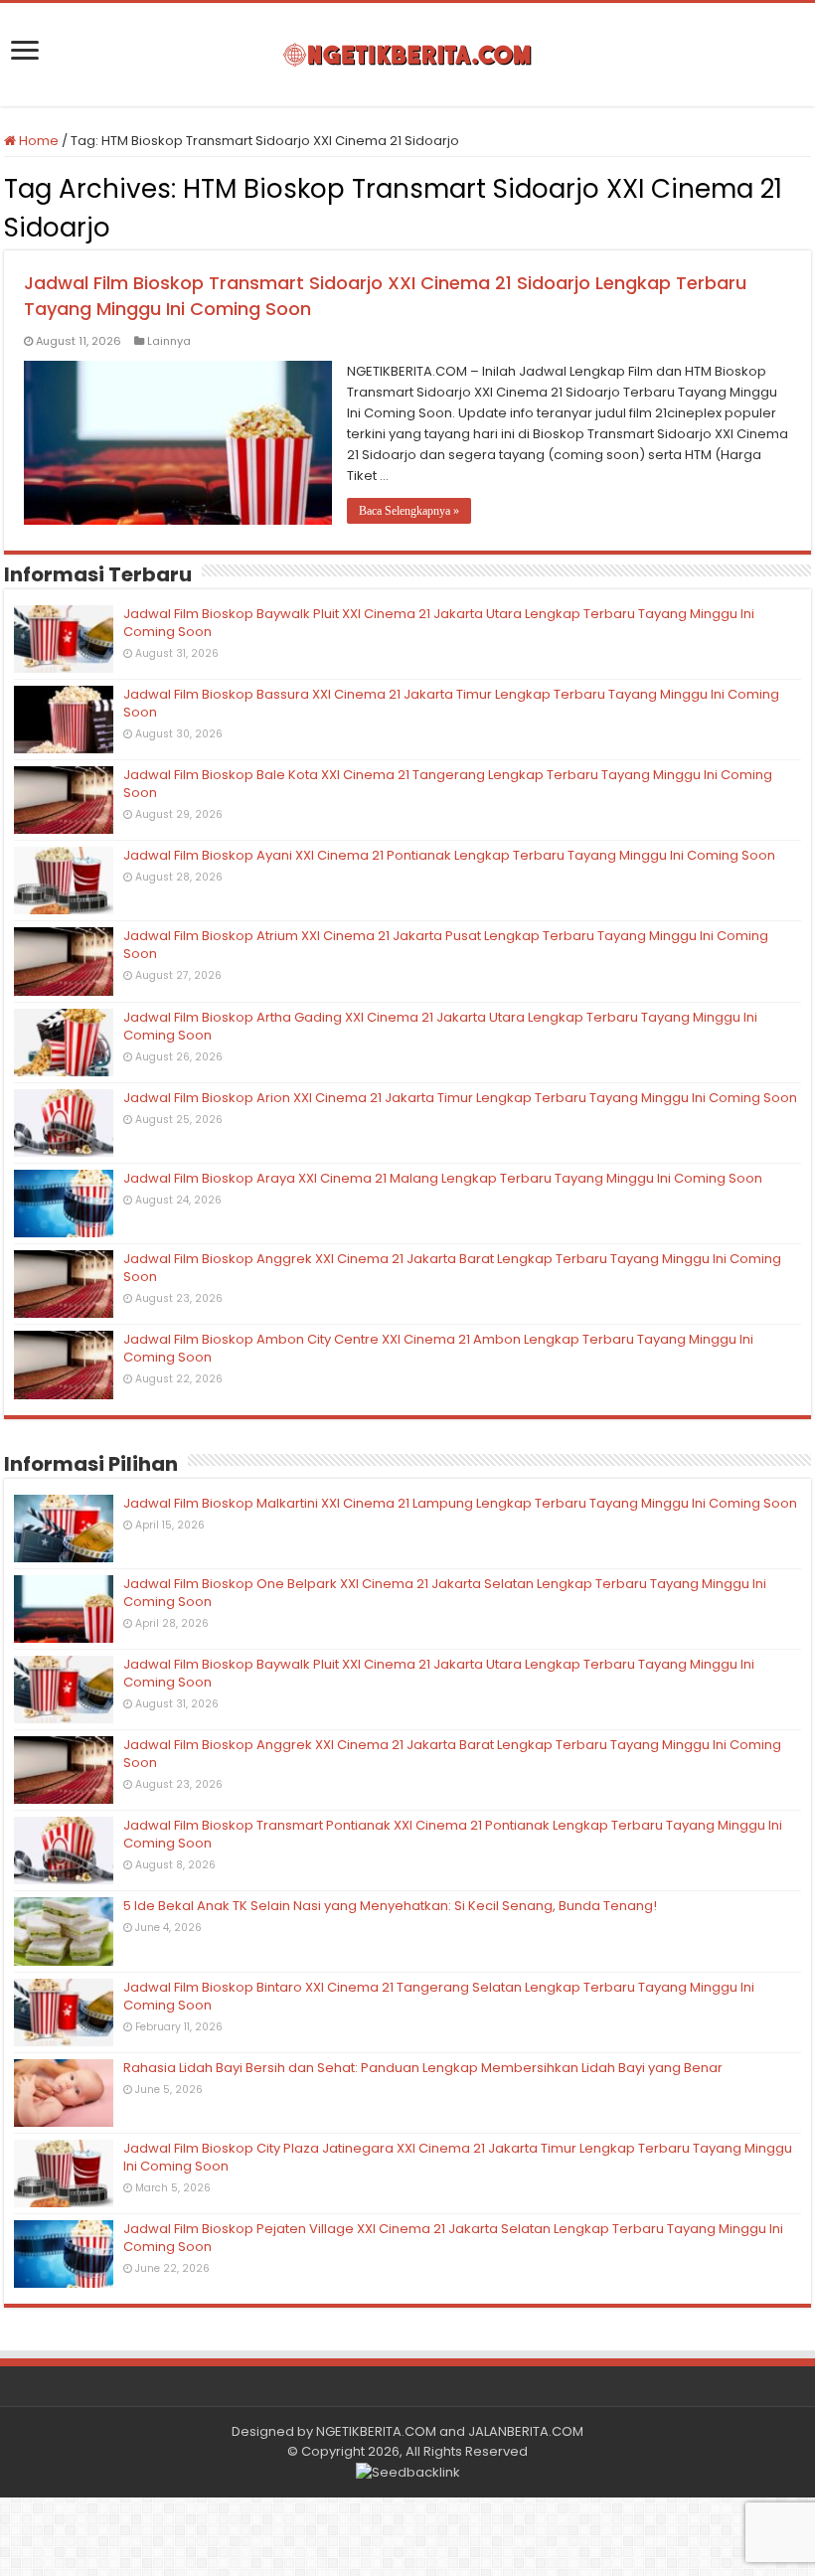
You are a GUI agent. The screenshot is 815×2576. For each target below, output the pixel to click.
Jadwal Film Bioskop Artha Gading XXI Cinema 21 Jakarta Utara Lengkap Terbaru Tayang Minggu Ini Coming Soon (440, 1026)
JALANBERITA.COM (526, 2431)
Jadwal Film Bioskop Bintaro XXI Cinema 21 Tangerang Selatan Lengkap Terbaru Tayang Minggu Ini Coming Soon (439, 1996)
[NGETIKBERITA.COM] (407, 55)
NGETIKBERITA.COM (376, 2431)
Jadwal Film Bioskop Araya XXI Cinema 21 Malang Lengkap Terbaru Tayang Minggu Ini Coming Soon (443, 1178)
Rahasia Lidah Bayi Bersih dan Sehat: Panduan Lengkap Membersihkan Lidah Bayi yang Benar (423, 2068)
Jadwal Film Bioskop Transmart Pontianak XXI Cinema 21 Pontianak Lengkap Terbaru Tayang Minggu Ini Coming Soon (453, 1834)
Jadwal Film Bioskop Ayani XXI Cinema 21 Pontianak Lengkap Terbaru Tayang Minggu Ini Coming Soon (449, 855)
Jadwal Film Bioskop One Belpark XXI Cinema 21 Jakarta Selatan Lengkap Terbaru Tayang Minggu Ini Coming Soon (445, 1593)
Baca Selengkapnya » (409, 511)
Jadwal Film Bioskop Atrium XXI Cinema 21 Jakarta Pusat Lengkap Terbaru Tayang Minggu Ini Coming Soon (446, 945)
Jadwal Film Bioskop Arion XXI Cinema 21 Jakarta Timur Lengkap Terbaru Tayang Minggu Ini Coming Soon (460, 1098)
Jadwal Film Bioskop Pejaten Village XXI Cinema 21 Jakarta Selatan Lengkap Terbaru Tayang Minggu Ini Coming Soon (453, 2238)
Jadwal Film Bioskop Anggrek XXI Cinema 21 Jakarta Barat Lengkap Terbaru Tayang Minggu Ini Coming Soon (452, 1268)
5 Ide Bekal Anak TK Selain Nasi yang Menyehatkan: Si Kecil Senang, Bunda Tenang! (390, 1906)
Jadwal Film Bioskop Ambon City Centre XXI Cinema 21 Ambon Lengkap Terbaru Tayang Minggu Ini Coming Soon (438, 1348)
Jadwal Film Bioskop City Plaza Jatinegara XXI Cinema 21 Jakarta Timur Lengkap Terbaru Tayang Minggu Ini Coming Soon (458, 2157)
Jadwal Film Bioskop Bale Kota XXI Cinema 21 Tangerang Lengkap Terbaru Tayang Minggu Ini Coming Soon (448, 784)
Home (37, 141)
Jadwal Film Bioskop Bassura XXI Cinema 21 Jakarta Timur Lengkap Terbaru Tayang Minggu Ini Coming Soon (451, 703)
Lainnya (169, 341)
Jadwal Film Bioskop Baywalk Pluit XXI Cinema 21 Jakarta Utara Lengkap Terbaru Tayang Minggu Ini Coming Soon (439, 623)
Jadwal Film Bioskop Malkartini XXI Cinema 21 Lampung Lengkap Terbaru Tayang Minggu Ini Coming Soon (460, 1503)
